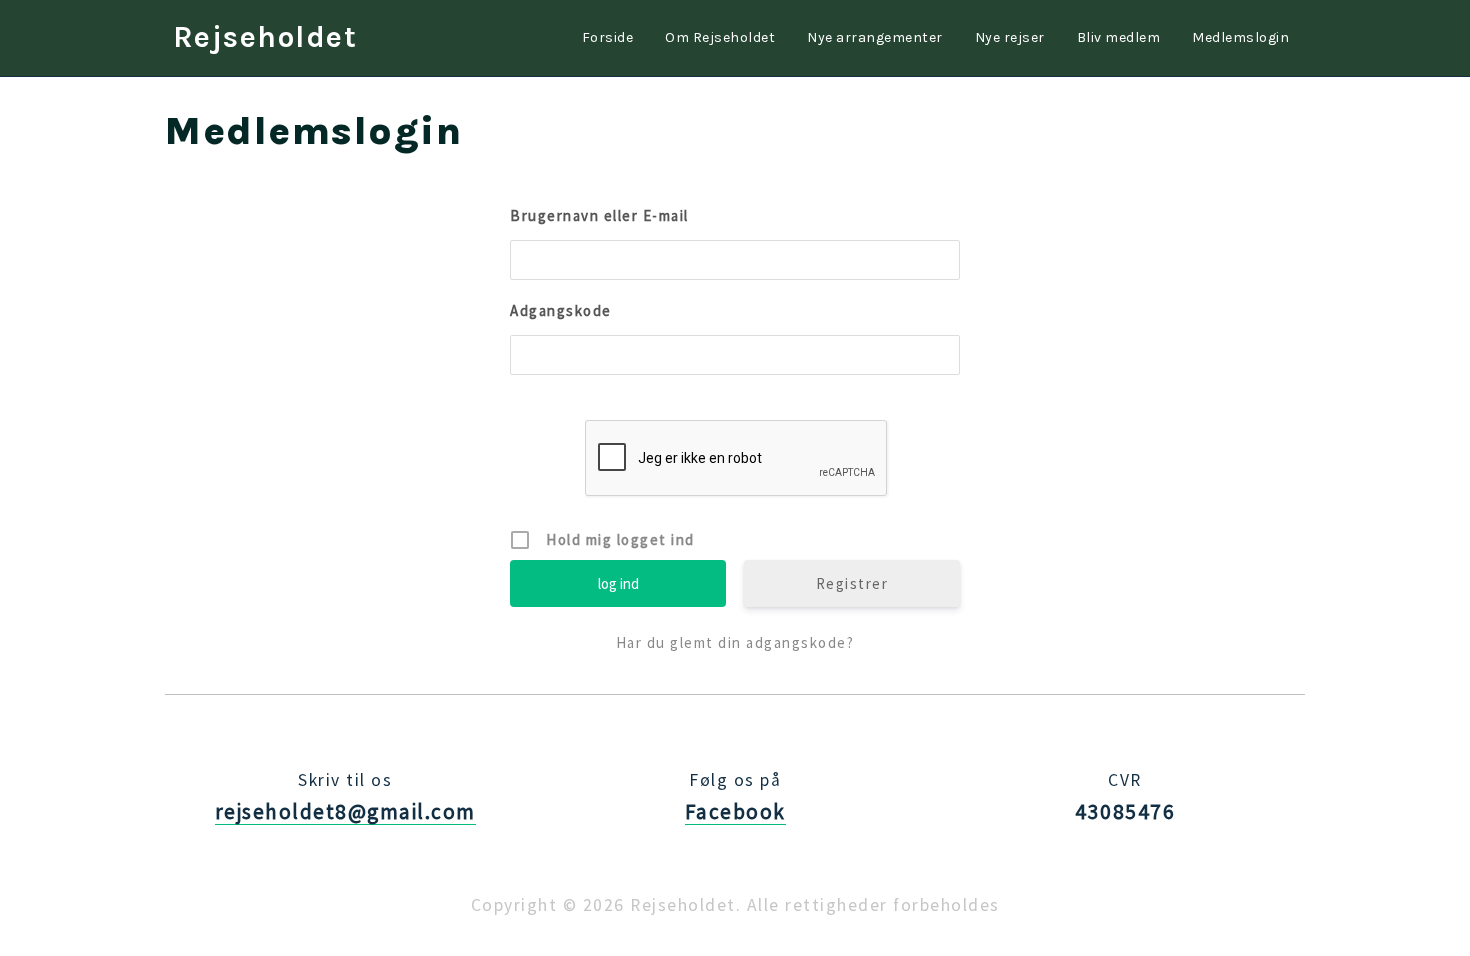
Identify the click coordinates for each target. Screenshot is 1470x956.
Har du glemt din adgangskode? (735, 642)
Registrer (852, 583)
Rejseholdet (265, 37)
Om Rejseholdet (720, 37)
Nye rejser (1010, 37)
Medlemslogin (1240, 37)
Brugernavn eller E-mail (599, 215)
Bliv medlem (1119, 37)
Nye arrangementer (875, 37)
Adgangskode (561, 310)
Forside (608, 37)
